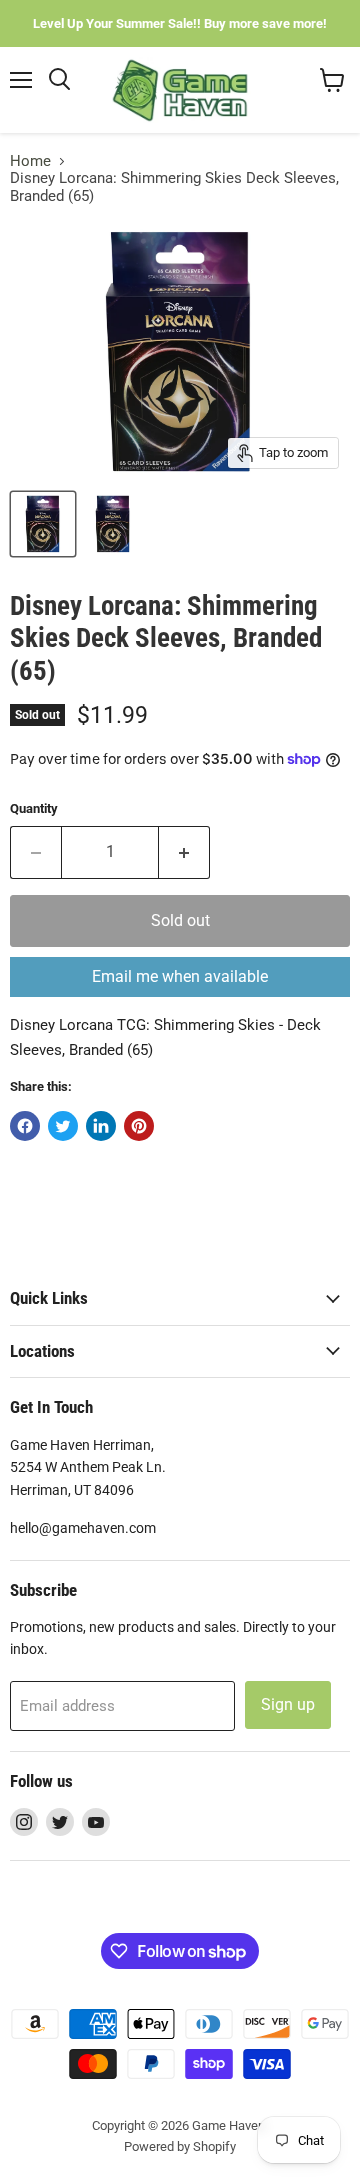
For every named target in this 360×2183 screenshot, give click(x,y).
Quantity (34, 808)
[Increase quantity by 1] (184, 852)
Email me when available (180, 976)
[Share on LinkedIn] (101, 1126)
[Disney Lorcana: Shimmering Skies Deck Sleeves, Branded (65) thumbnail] (43, 524)
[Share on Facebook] (25, 1126)
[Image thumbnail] (113, 524)
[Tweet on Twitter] (63, 1126)
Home (30, 161)
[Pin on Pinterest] (139, 1126)
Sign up (288, 1704)
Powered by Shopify (180, 2146)
